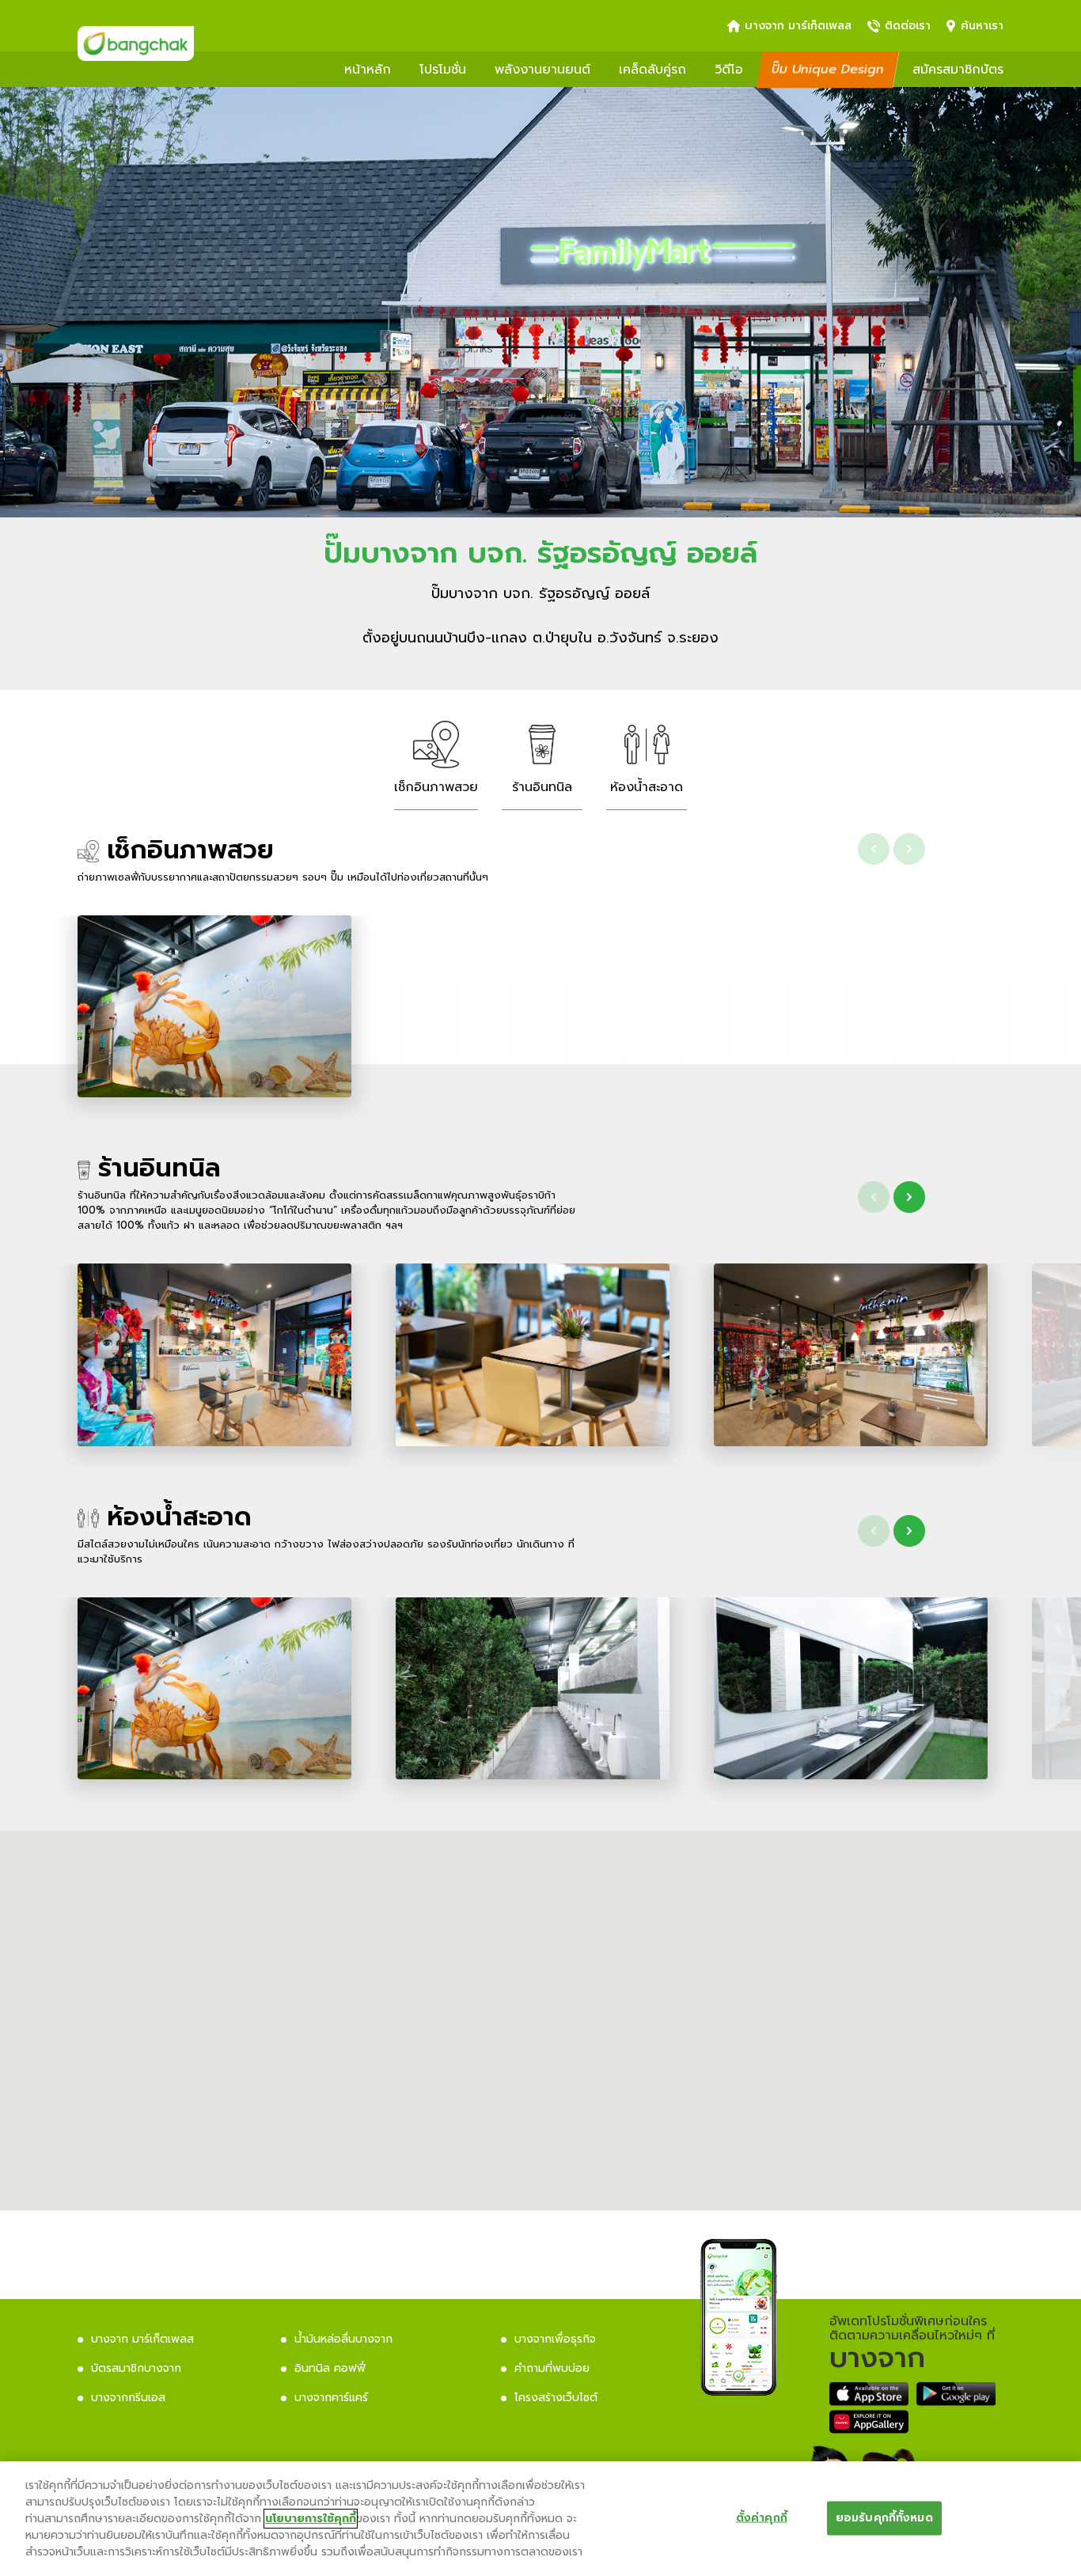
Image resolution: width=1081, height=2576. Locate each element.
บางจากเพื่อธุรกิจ (555, 2339)
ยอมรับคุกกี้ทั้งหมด (884, 2517)
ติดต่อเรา (908, 26)
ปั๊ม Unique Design (828, 70)
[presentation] (874, 849)
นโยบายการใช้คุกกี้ (311, 2519)
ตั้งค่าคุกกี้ (762, 2517)
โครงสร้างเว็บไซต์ (556, 2398)
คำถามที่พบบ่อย (552, 2368)
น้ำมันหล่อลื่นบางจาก (343, 2339)
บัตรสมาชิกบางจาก (136, 2368)
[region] (540, 2519)
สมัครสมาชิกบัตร (958, 70)
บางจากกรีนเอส (128, 2398)
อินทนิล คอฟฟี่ (330, 2368)
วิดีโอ (729, 70)
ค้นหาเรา (982, 26)
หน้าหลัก (368, 70)
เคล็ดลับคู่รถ (652, 70)
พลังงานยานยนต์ (542, 70)
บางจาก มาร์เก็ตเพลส (798, 26)
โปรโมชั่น (443, 70)
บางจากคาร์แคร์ (331, 2398)
